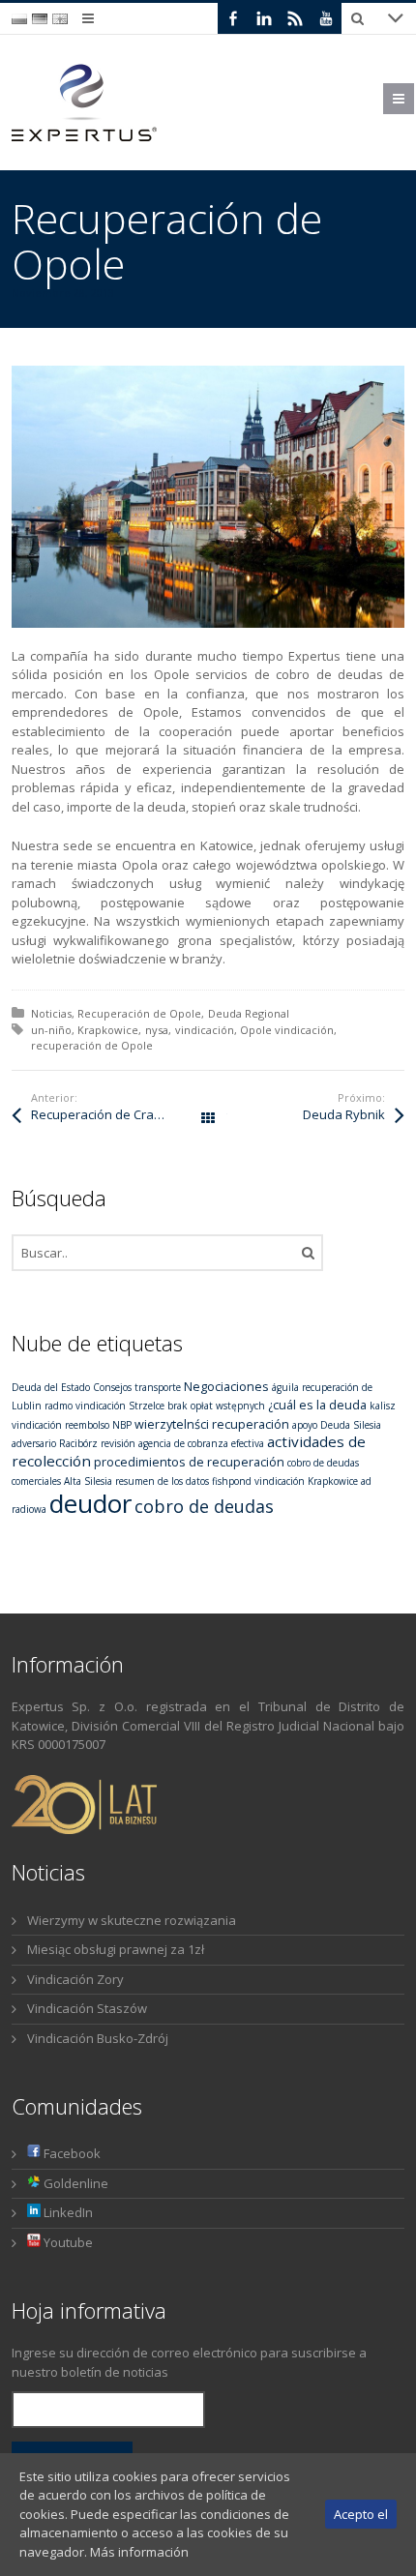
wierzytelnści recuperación (212, 1424)
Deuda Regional (249, 1013)
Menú (414, 99)
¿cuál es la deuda (317, 1405)
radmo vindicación (85, 1406)
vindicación (205, 1030)
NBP (122, 1425)
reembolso (87, 1425)
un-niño (51, 1030)
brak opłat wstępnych (216, 1406)
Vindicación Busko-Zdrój (98, 2038)
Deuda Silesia (351, 1425)
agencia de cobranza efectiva (201, 1443)
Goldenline (74, 2183)
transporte (158, 1387)
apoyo (305, 1425)
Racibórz (78, 1443)
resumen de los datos (162, 1481)
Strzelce (147, 1406)
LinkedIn (67, 2212)
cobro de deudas (204, 1506)
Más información (139, 2552)
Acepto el (361, 2514)
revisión (118, 1443)
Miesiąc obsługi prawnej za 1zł (116, 1949)
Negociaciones (226, 1386)
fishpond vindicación (258, 1481)
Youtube (67, 2242)
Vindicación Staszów (87, 2008)
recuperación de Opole (92, 1045)
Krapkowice (108, 1030)
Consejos (112, 1387)
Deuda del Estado (51, 1387)
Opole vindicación (287, 1030)
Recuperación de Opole (139, 1013)
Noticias (51, 1013)
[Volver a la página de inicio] (84, 103)
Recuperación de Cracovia (108, 1114)
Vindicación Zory (75, 1979)
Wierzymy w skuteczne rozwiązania (132, 1920)
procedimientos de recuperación (189, 1462)
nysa (157, 1030)
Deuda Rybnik (344, 1114)
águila (285, 1387)
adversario (34, 1443)
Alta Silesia (88, 1481)
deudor (90, 1503)
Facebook (71, 2153)
